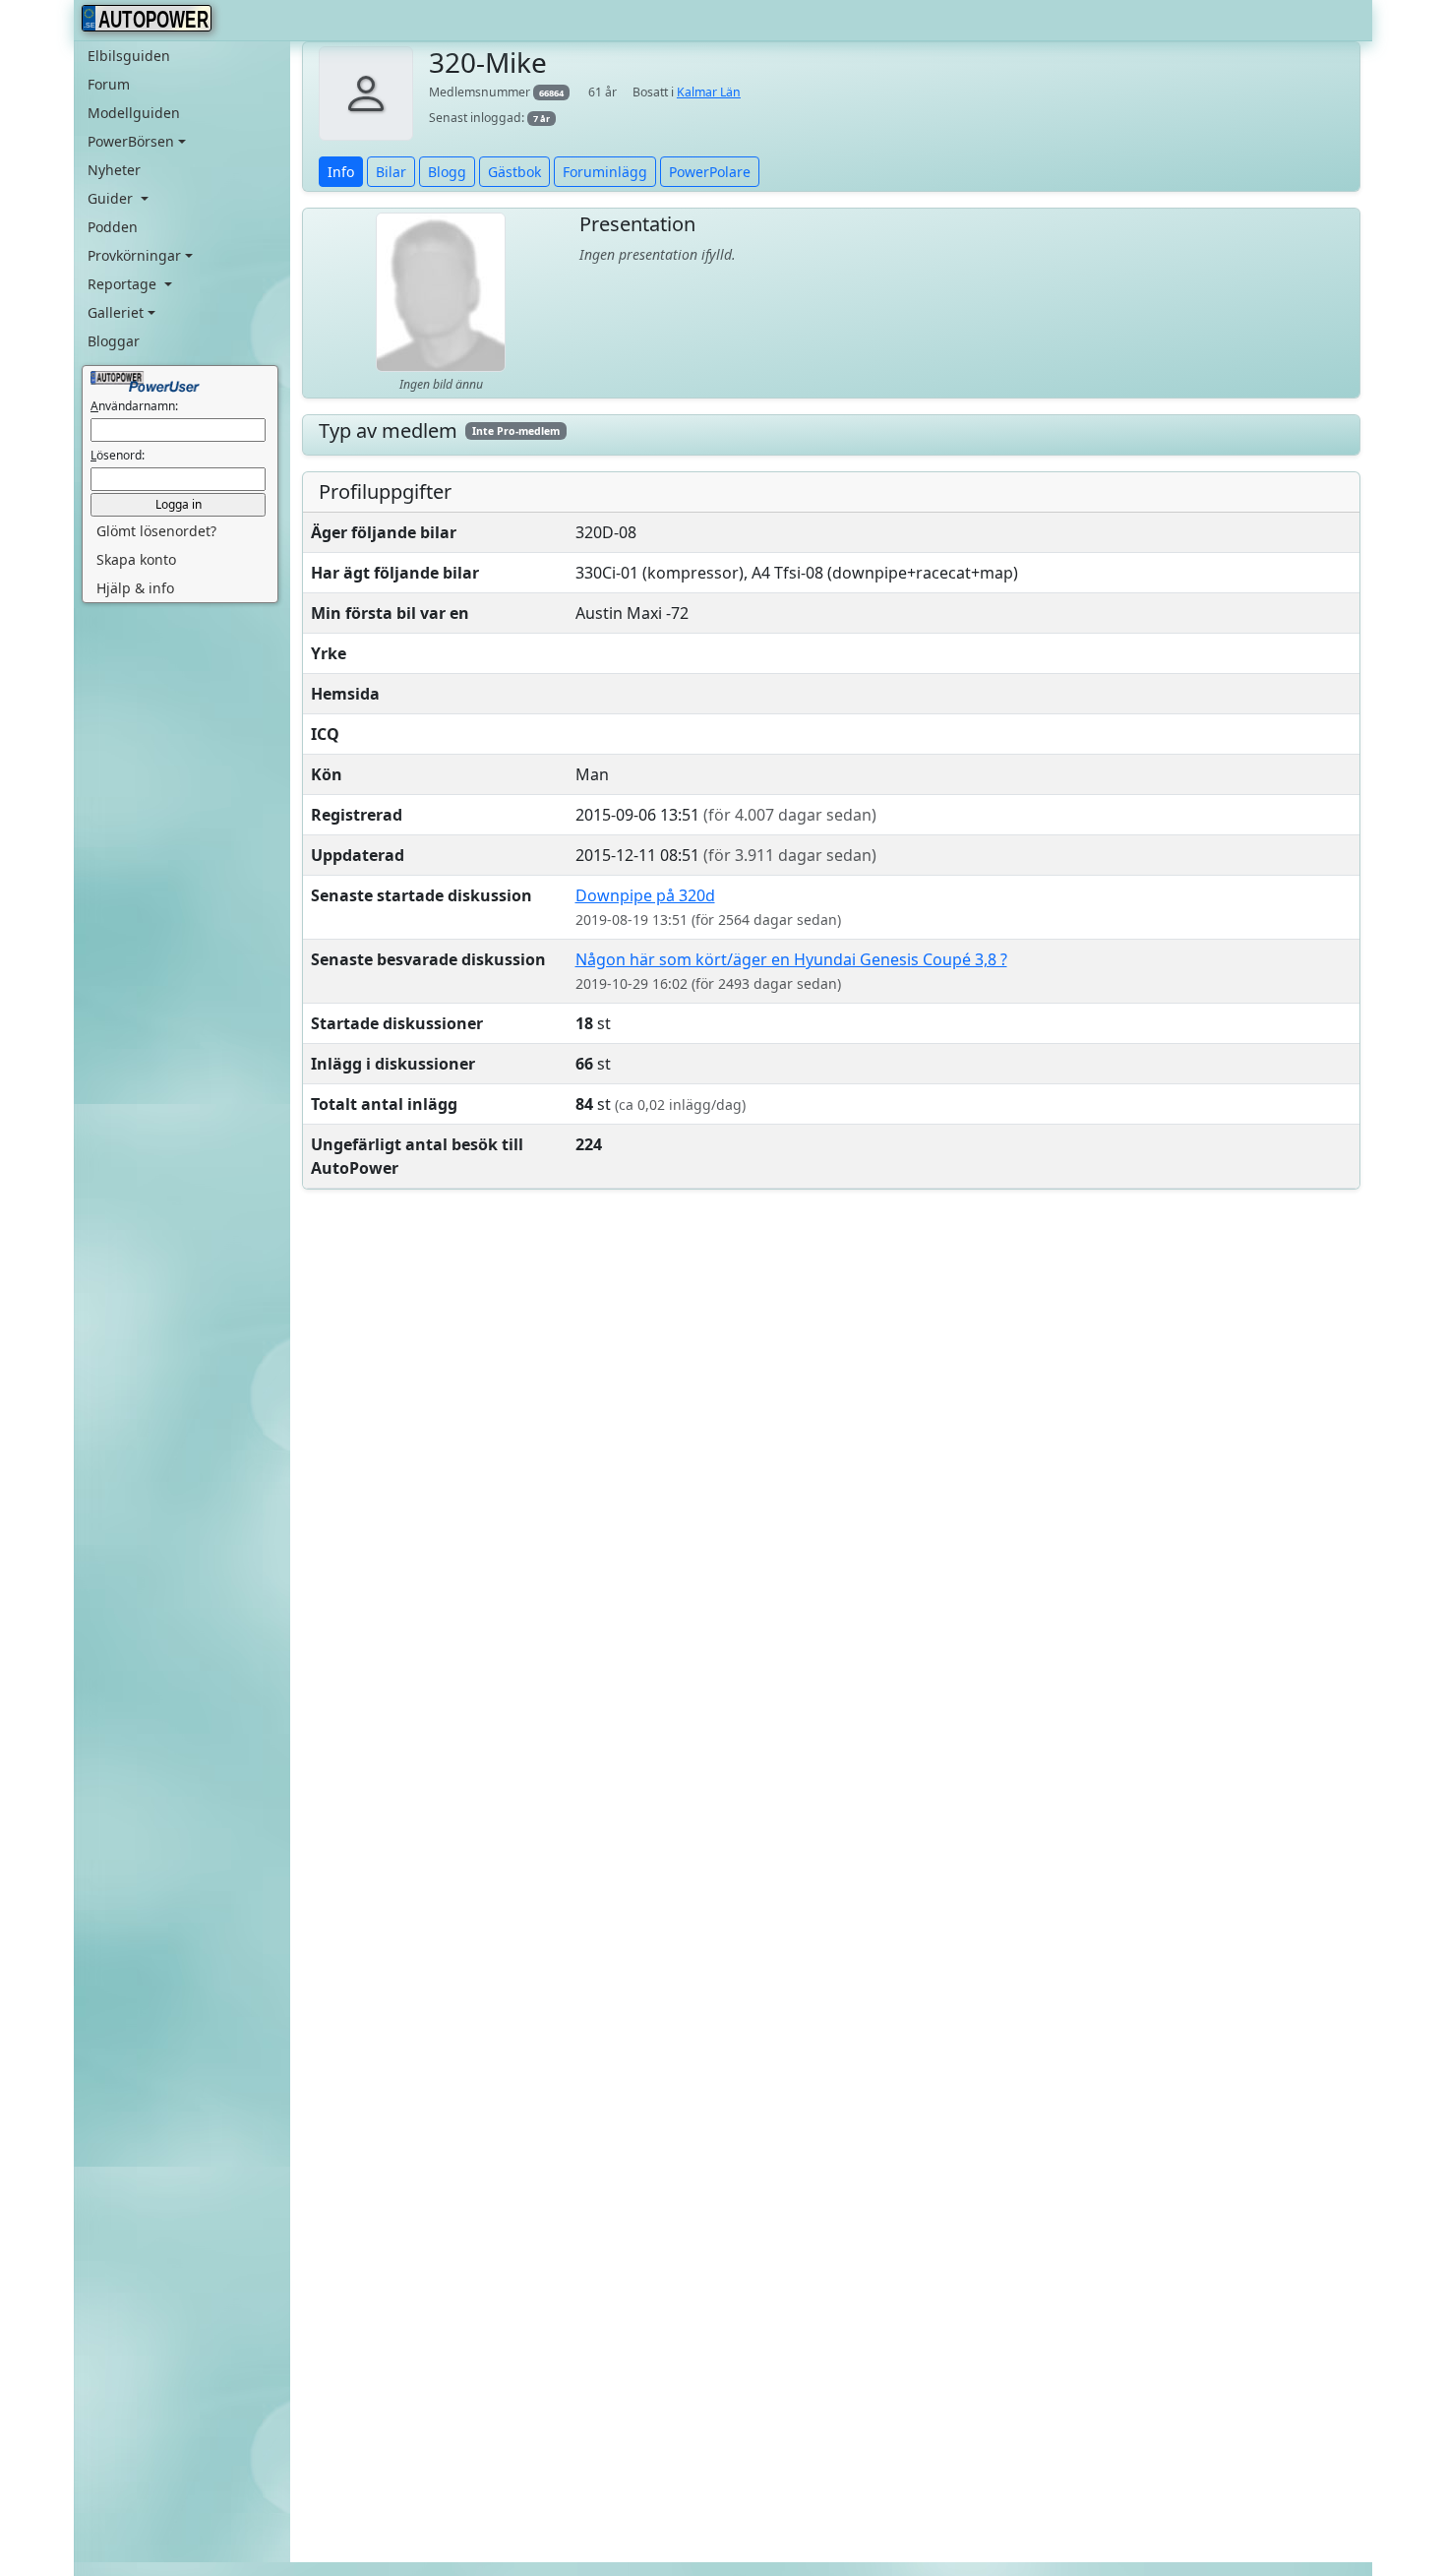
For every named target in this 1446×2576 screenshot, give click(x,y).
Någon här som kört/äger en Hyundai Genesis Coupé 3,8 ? (791, 959)
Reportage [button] (124, 284)
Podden (113, 227)
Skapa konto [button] (136, 559)
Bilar (391, 172)
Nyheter (114, 170)
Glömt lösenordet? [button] (156, 531)
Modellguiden (134, 113)
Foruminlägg (605, 172)
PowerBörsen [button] (131, 141)
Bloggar (114, 341)
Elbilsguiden (129, 56)
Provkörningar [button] (134, 255)
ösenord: (118, 455)
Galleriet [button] (116, 312)
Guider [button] (112, 198)
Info (341, 172)
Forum (109, 84)
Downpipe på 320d (645, 895)
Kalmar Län (709, 92)
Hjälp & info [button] (135, 588)
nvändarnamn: (134, 406)
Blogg (447, 172)
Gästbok (514, 172)
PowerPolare (710, 172)
